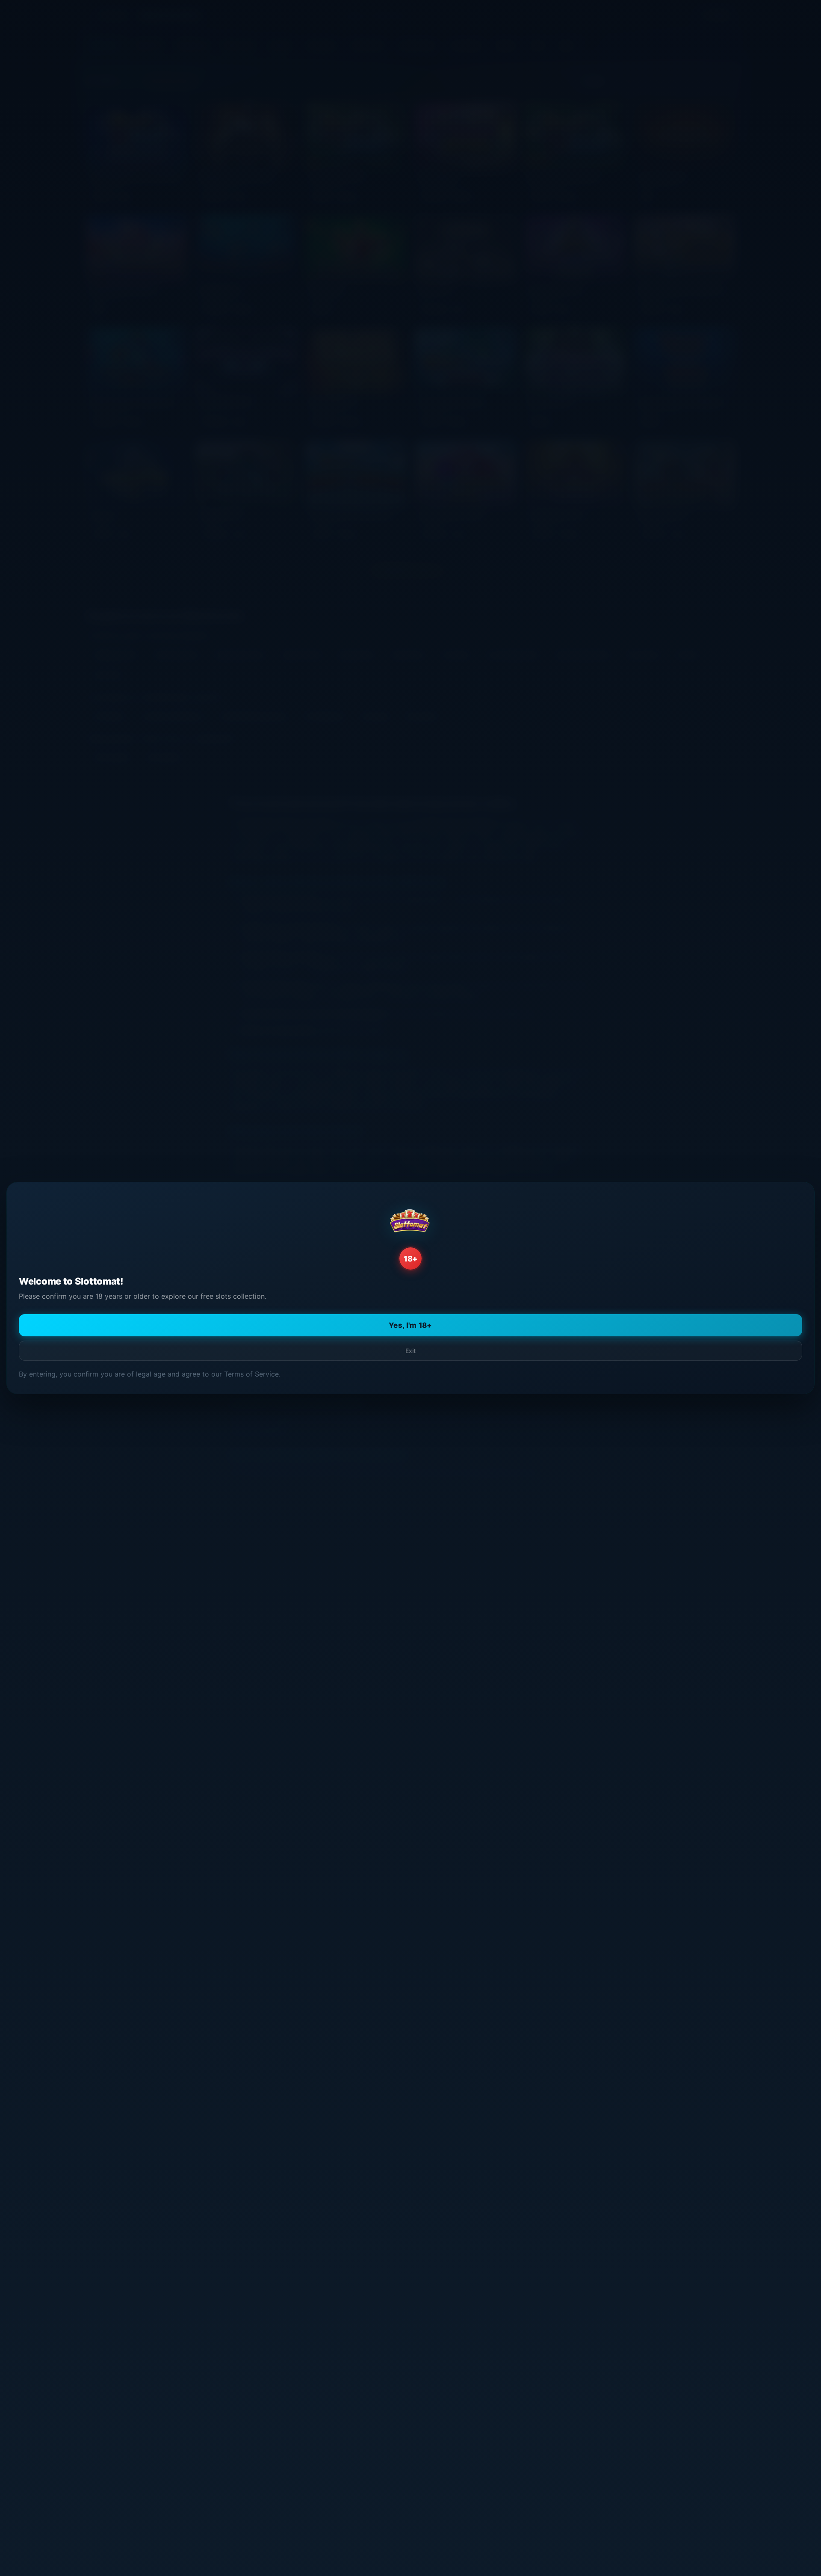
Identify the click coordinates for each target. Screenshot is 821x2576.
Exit (410, 1351)
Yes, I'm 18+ (410, 1325)
